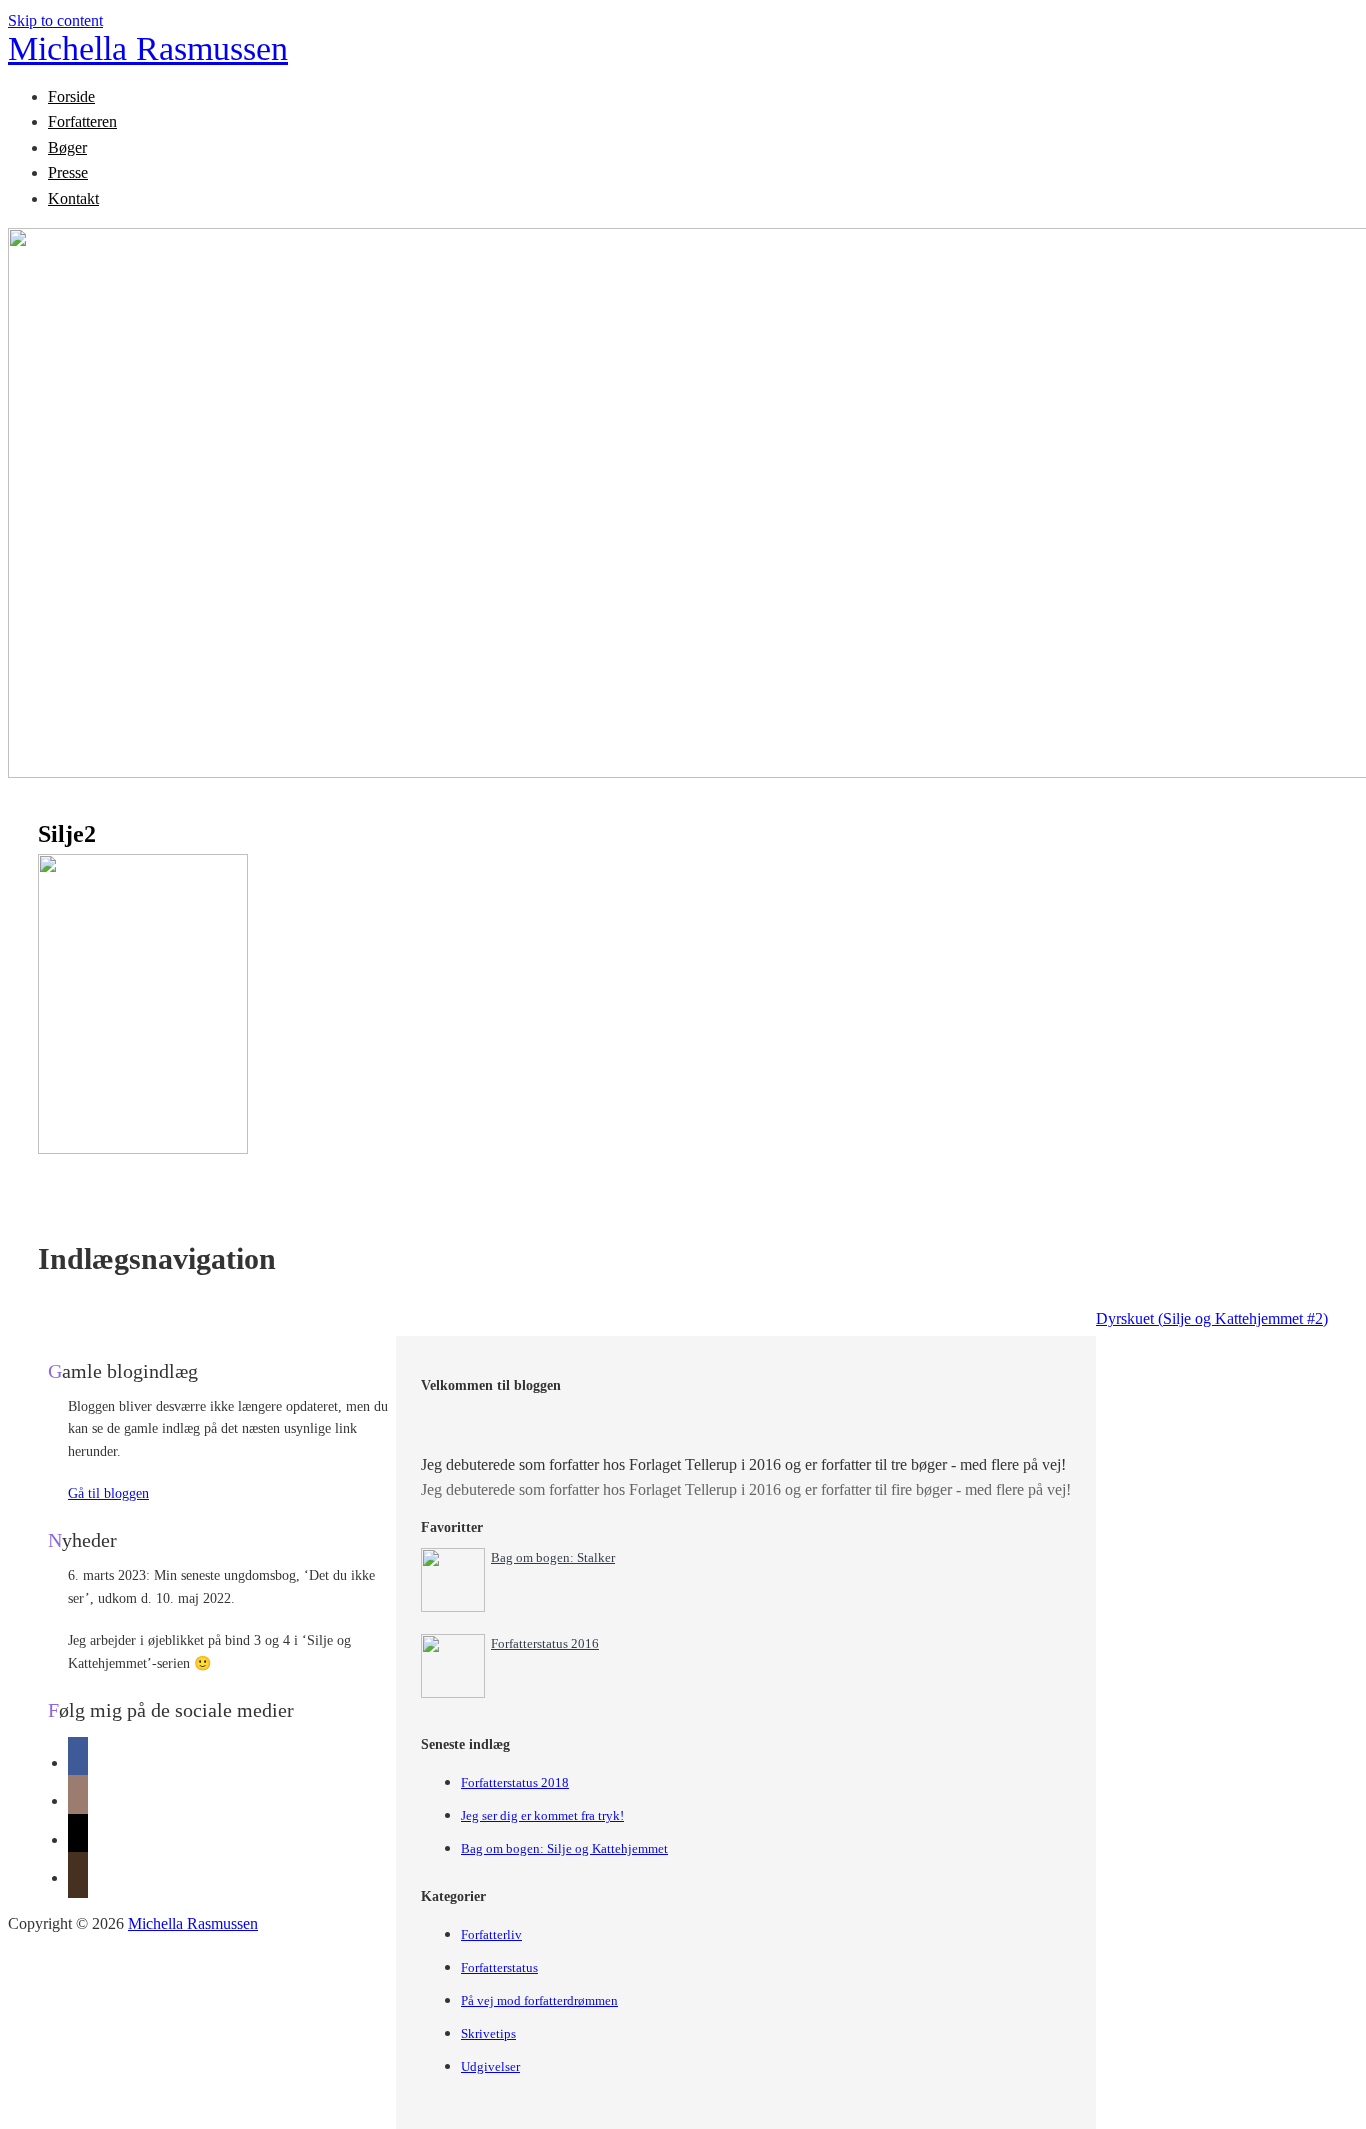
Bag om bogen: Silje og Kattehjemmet (564, 1848)
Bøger (67, 147)
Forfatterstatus (499, 1967)
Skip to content (55, 20)
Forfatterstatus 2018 (515, 1782)
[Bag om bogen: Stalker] (453, 1606)
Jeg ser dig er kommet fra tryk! (542, 1815)
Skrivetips (488, 2033)
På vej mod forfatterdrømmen (539, 2000)
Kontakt (73, 198)
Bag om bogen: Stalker (553, 1557)
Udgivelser (490, 2066)
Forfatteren (82, 121)
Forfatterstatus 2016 (545, 1643)
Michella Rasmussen (148, 48)
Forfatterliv (491, 1934)
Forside (71, 96)
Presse (68, 172)
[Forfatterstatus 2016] (453, 1692)
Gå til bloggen (108, 1493)
